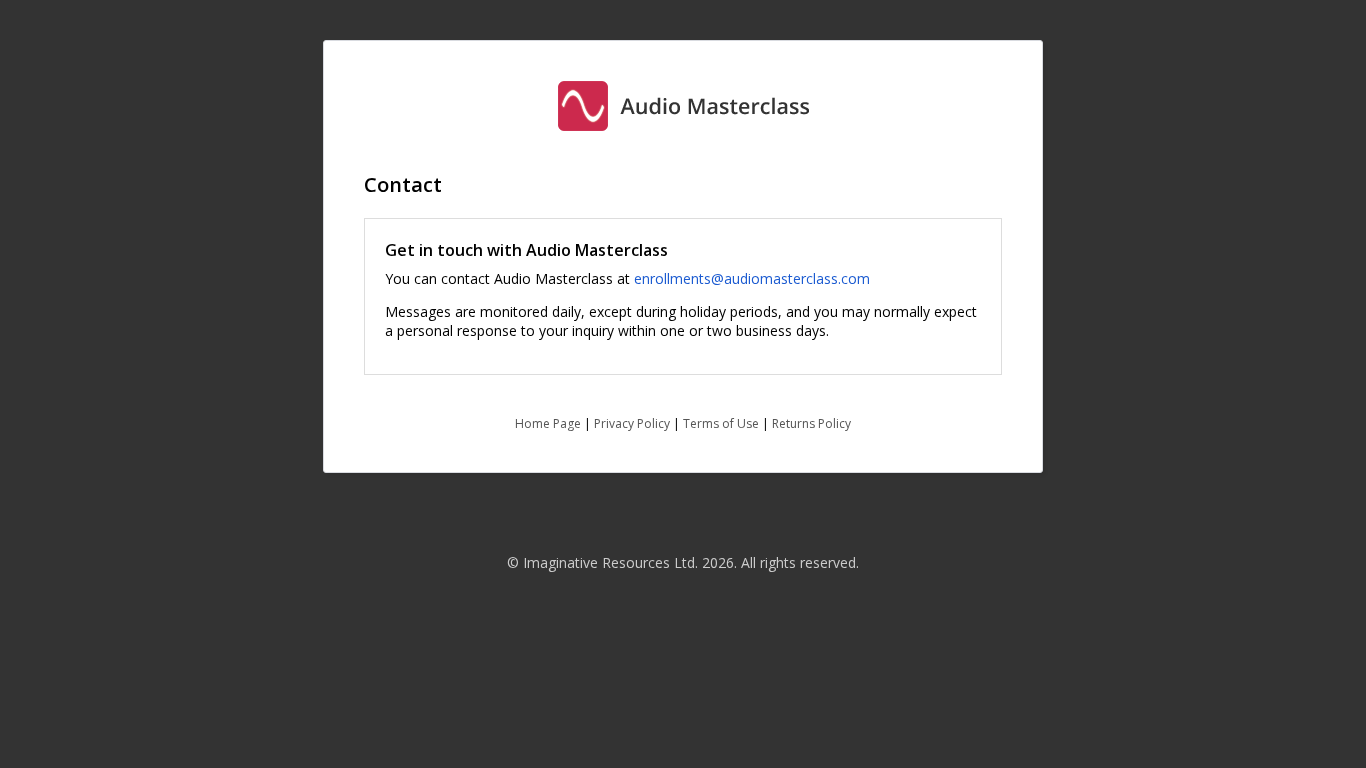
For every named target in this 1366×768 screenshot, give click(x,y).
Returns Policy (811, 423)
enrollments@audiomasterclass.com (752, 278)
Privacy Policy (632, 423)
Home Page (548, 423)
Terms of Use (721, 423)
